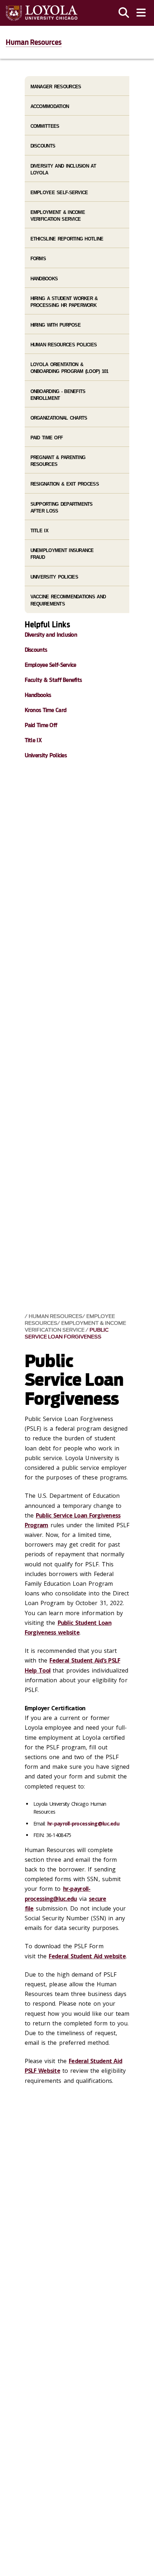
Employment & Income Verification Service (75, 1327)
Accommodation (50, 106)
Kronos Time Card (45, 710)
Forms (38, 259)
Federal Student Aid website (87, 1956)
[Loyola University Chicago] (42, 13)
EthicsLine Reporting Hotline (67, 239)
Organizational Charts (59, 418)
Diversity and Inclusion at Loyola (63, 169)
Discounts (43, 146)
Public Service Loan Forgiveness (67, 1333)
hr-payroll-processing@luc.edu (83, 1824)
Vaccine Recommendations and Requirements (68, 600)
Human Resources (34, 42)
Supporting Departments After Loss (62, 508)
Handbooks (44, 279)
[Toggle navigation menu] (141, 13)
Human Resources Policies (64, 345)
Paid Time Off (47, 438)
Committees (45, 126)
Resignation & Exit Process (65, 484)
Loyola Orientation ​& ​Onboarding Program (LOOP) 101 (69, 368)
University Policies (54, 577)
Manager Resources (56, 87)
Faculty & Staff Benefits (53, 680)
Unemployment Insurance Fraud (62, 554)
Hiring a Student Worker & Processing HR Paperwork (64, 302)
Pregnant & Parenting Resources (58, 461)
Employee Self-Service (59, 193)
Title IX (39, 531)
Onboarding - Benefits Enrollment (58, 395)
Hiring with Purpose (56, 325)
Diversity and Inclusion (51, 635)
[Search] (124, 13)
